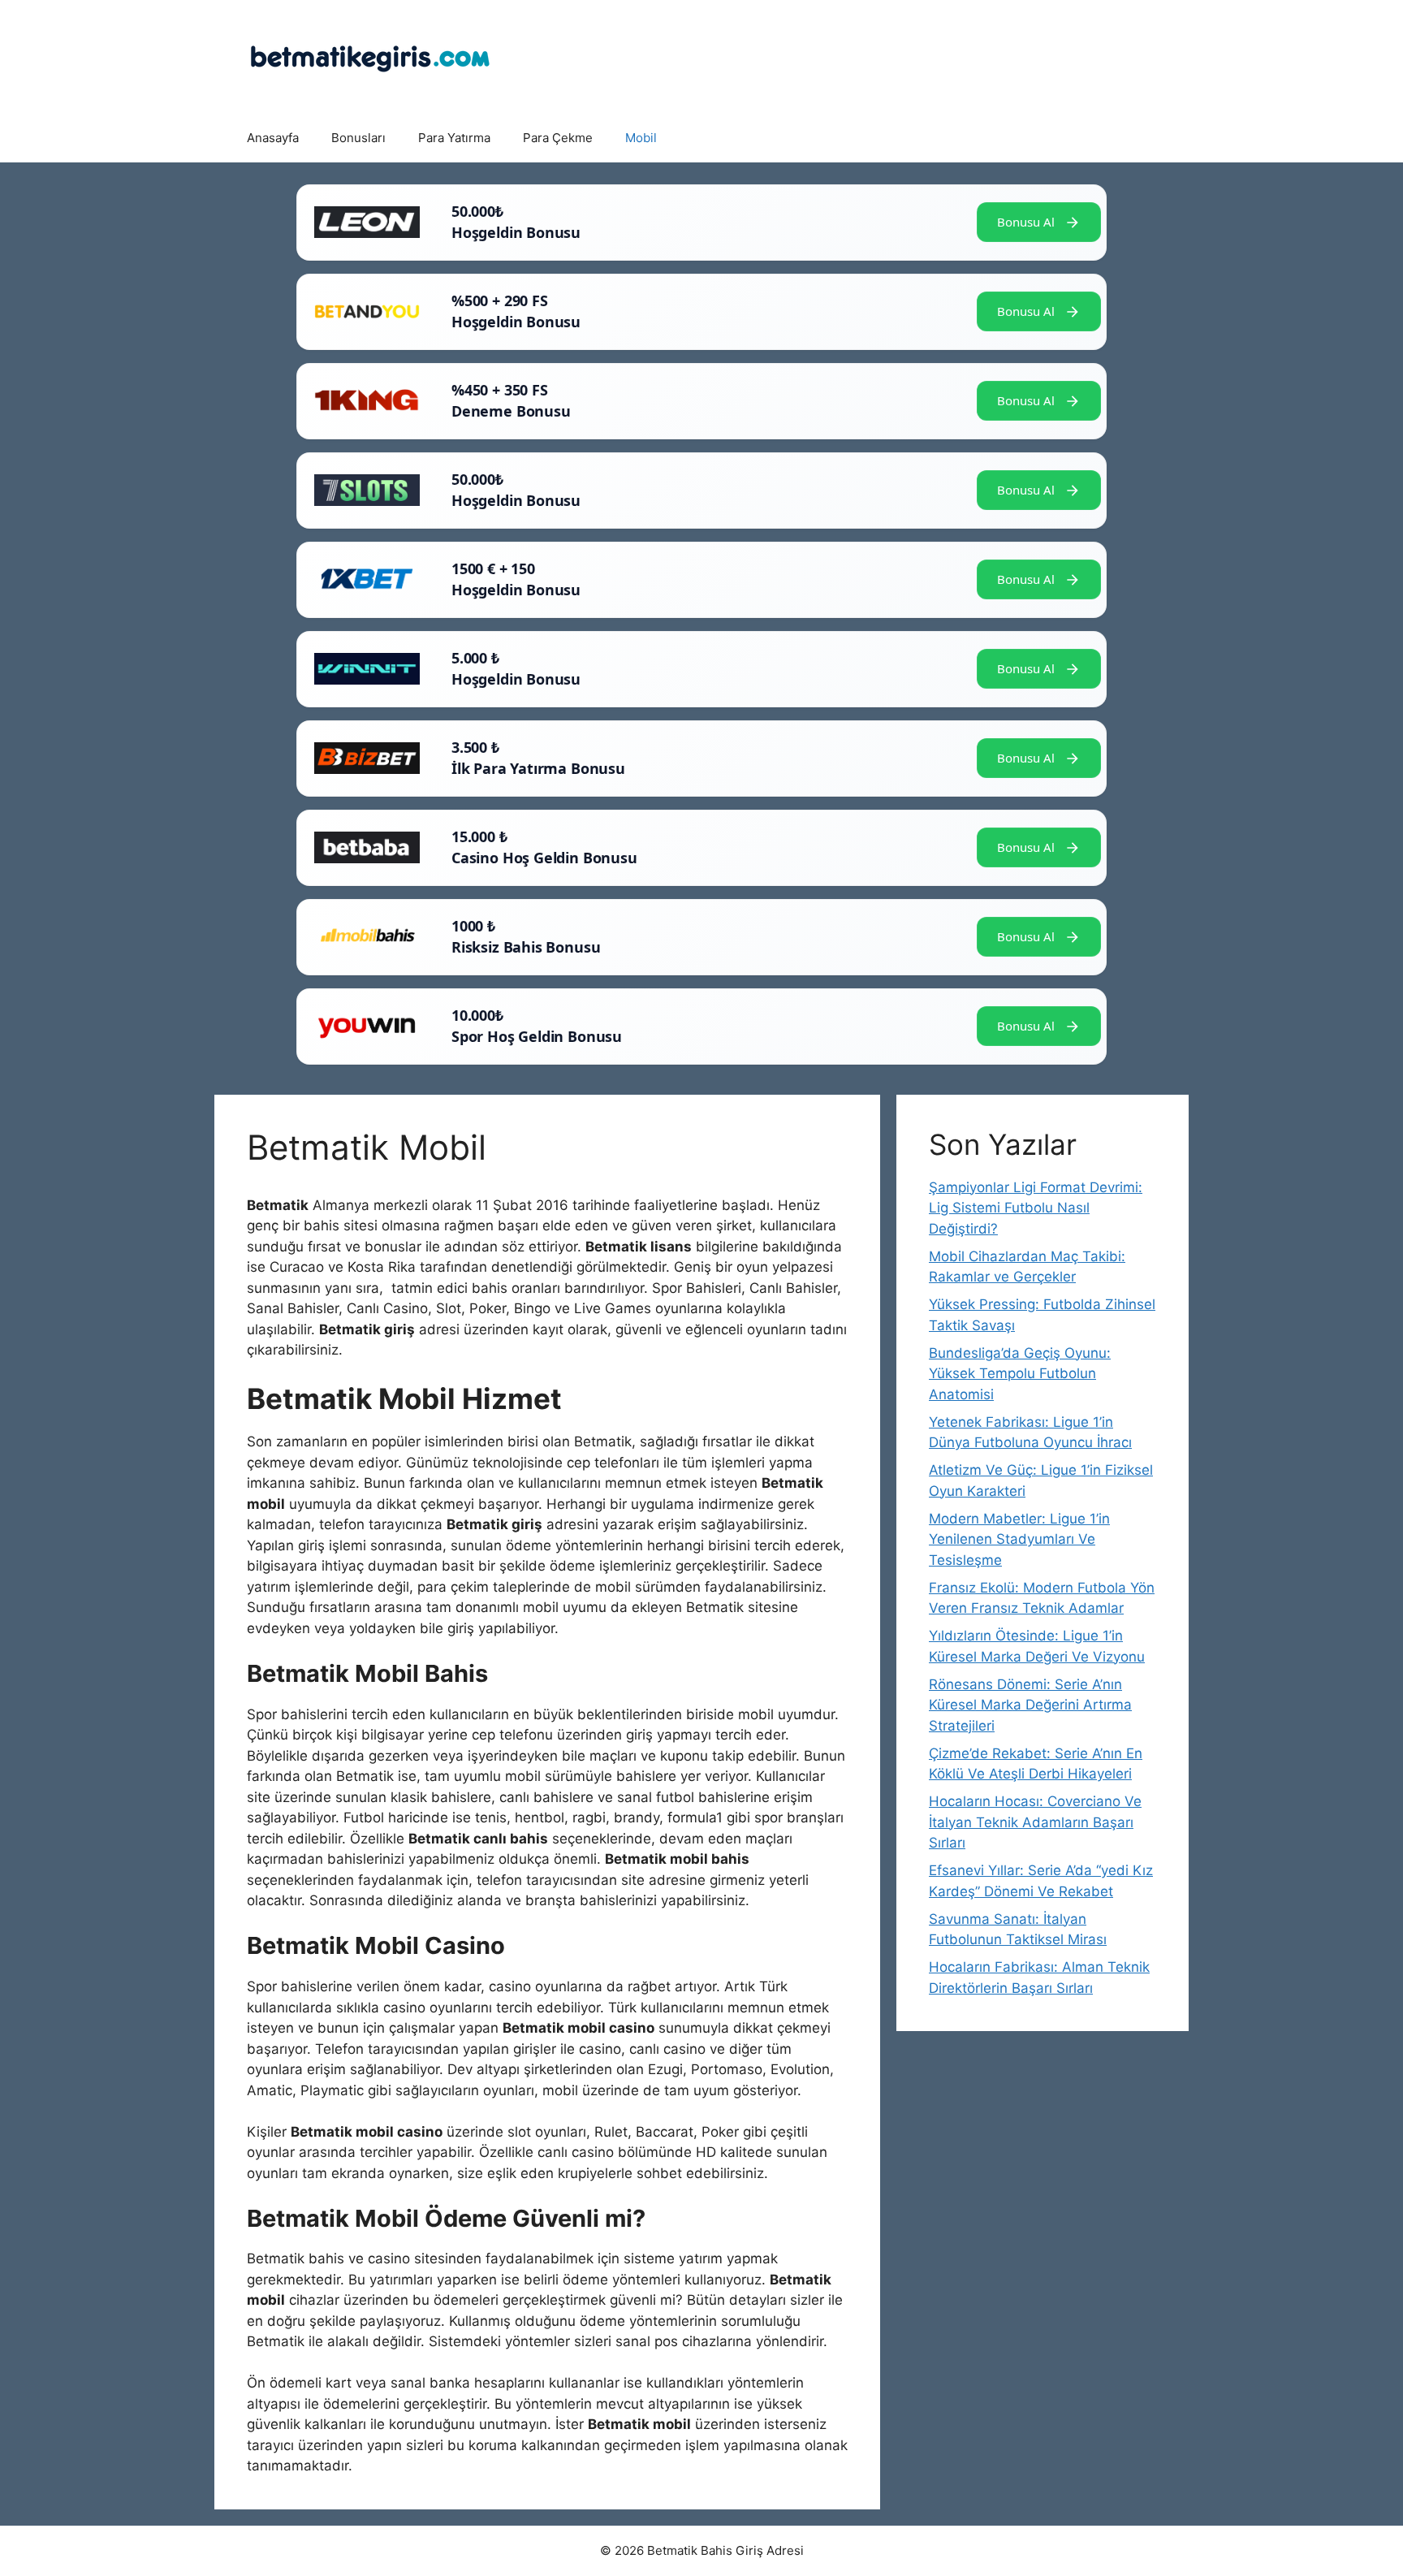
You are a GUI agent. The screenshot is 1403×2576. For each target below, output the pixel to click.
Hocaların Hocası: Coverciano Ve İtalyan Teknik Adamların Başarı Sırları (1035, 1822)
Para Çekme (558, 138)
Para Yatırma (454, 138)
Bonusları (358, 138)
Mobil (641, 138)
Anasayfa (273, 138)
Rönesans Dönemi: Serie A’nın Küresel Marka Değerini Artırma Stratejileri (1030, 1705)
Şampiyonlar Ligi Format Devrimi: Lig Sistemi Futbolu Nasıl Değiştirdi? (1036, 1208)
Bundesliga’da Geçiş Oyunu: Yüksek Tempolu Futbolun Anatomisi (1020, 1374)
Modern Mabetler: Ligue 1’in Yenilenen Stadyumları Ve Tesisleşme (1019, 1539)
